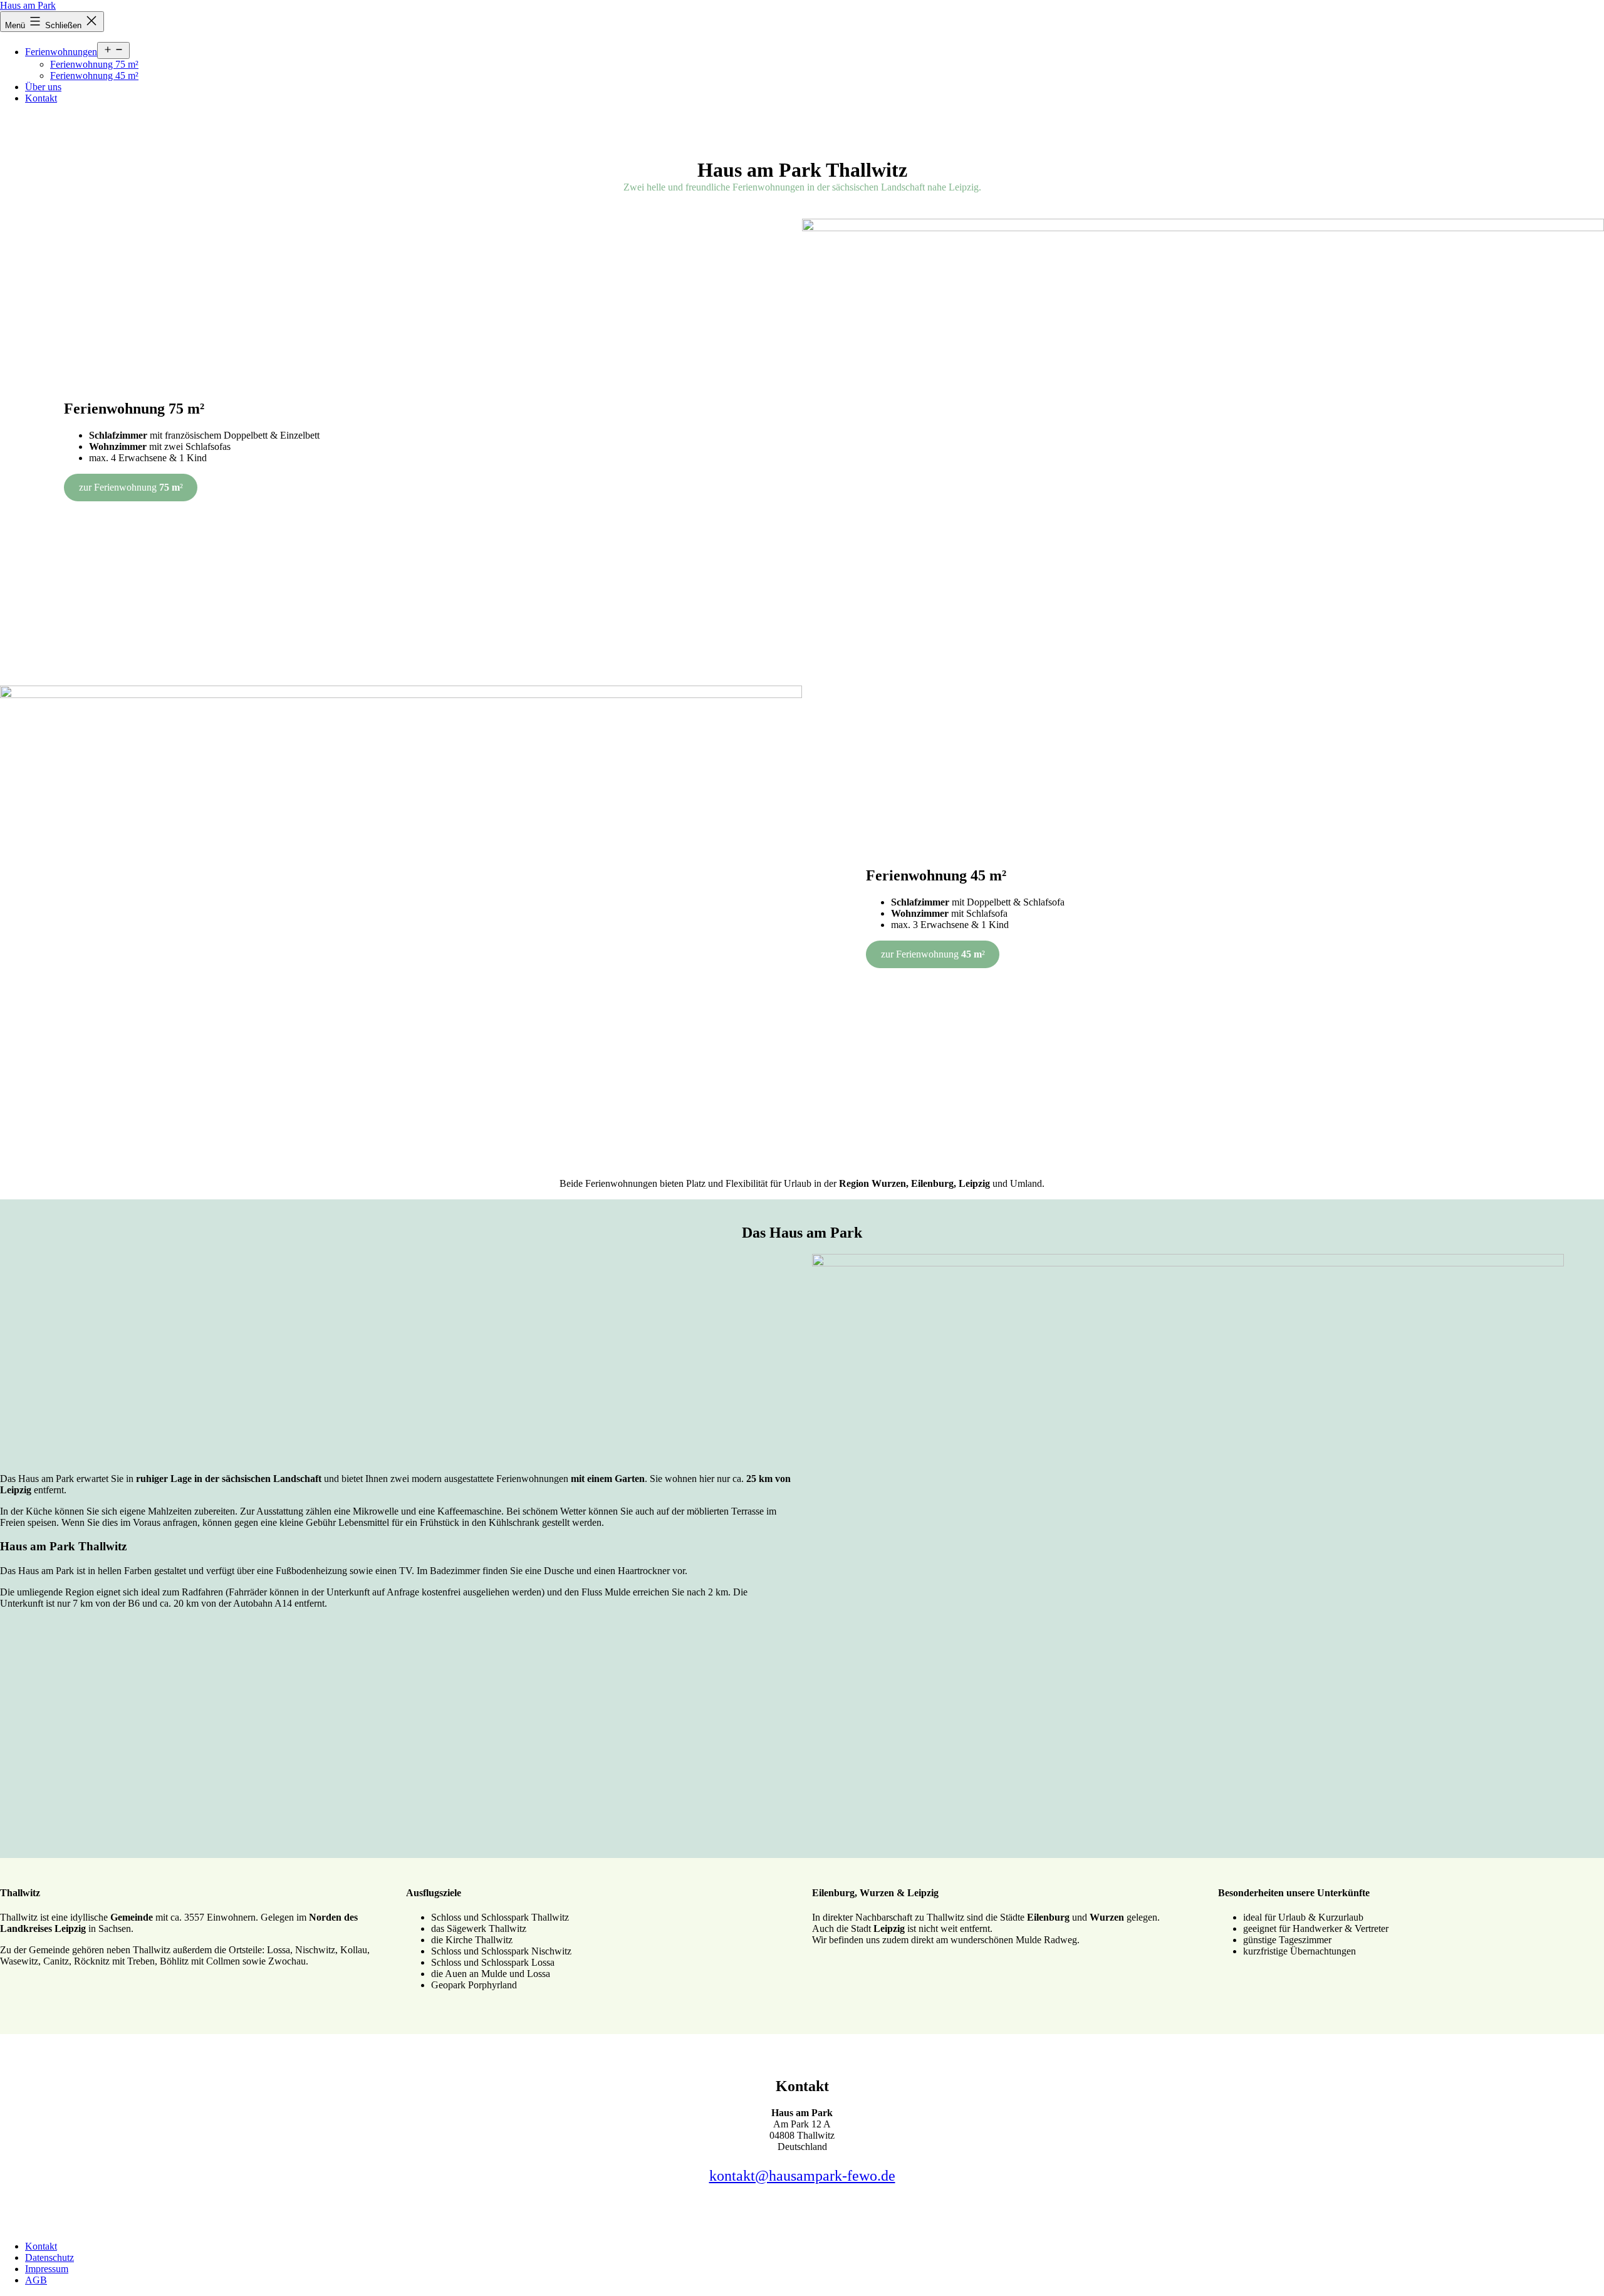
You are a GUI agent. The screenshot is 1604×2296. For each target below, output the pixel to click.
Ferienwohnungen (61, 52)
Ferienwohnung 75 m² (94, 64)
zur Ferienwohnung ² (131, 487)
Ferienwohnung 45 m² (94, 76)
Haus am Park (28, 5)
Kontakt (41, 98)
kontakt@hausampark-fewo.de (802, 2176)
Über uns (43, 87)
